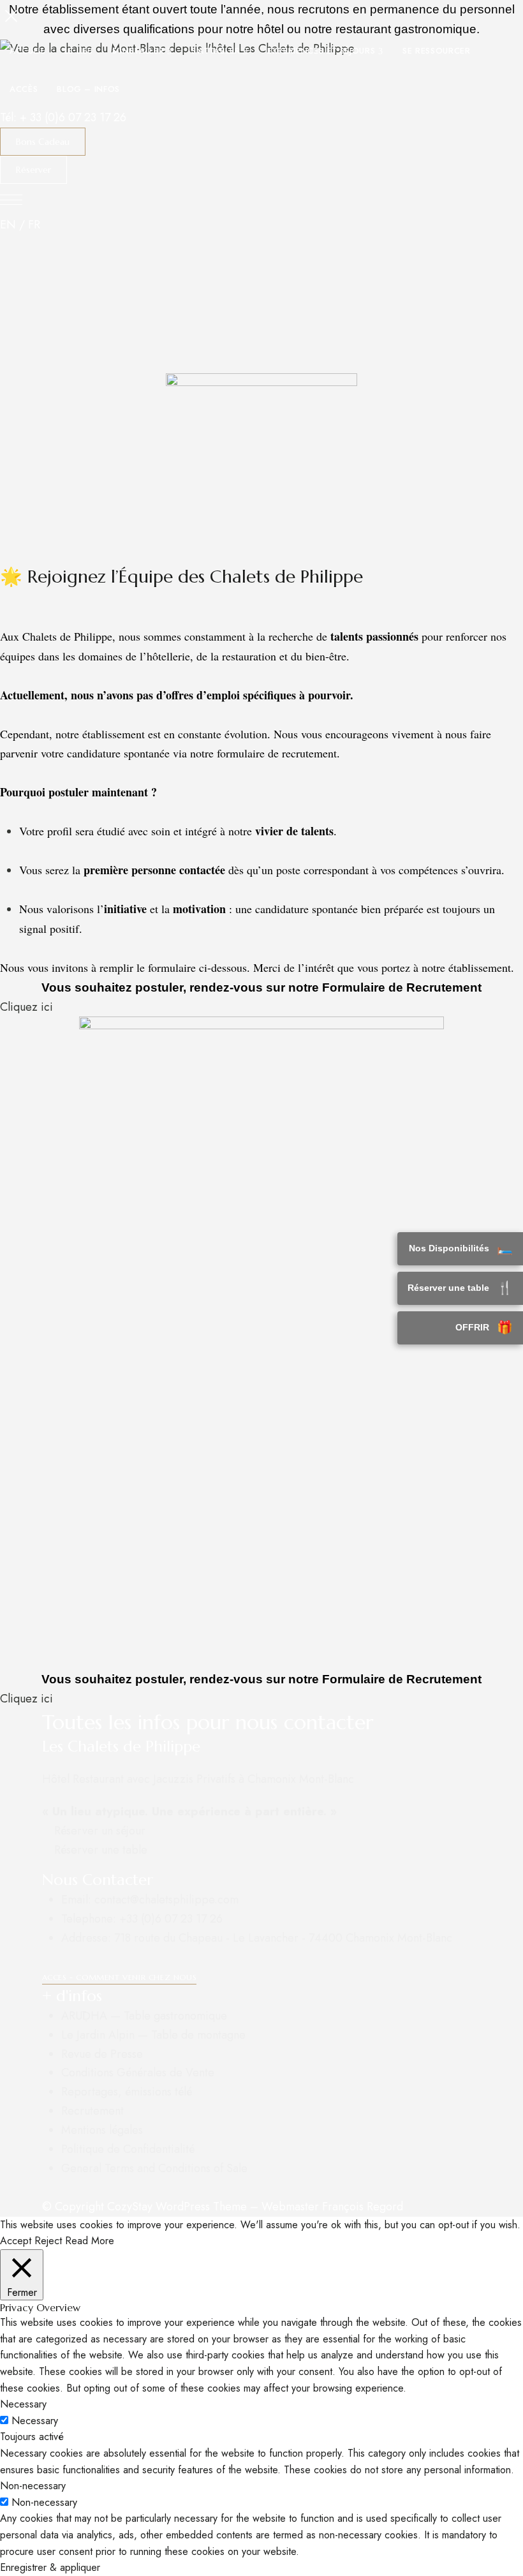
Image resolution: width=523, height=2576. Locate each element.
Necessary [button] (23, 2404)
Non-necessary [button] (33, 2486)
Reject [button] (48, 2241)
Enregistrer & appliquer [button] (50, 2567)
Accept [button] (16, 2241)
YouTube (117, 1865)
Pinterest (93, 1865)
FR (34, 225)
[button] (43, 142)
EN (8, 225)
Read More (90, 2241)
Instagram (140, 1865)
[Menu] (11, 16)
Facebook (46, 1865)
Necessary (35, 2421)
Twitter (70, 1865)
